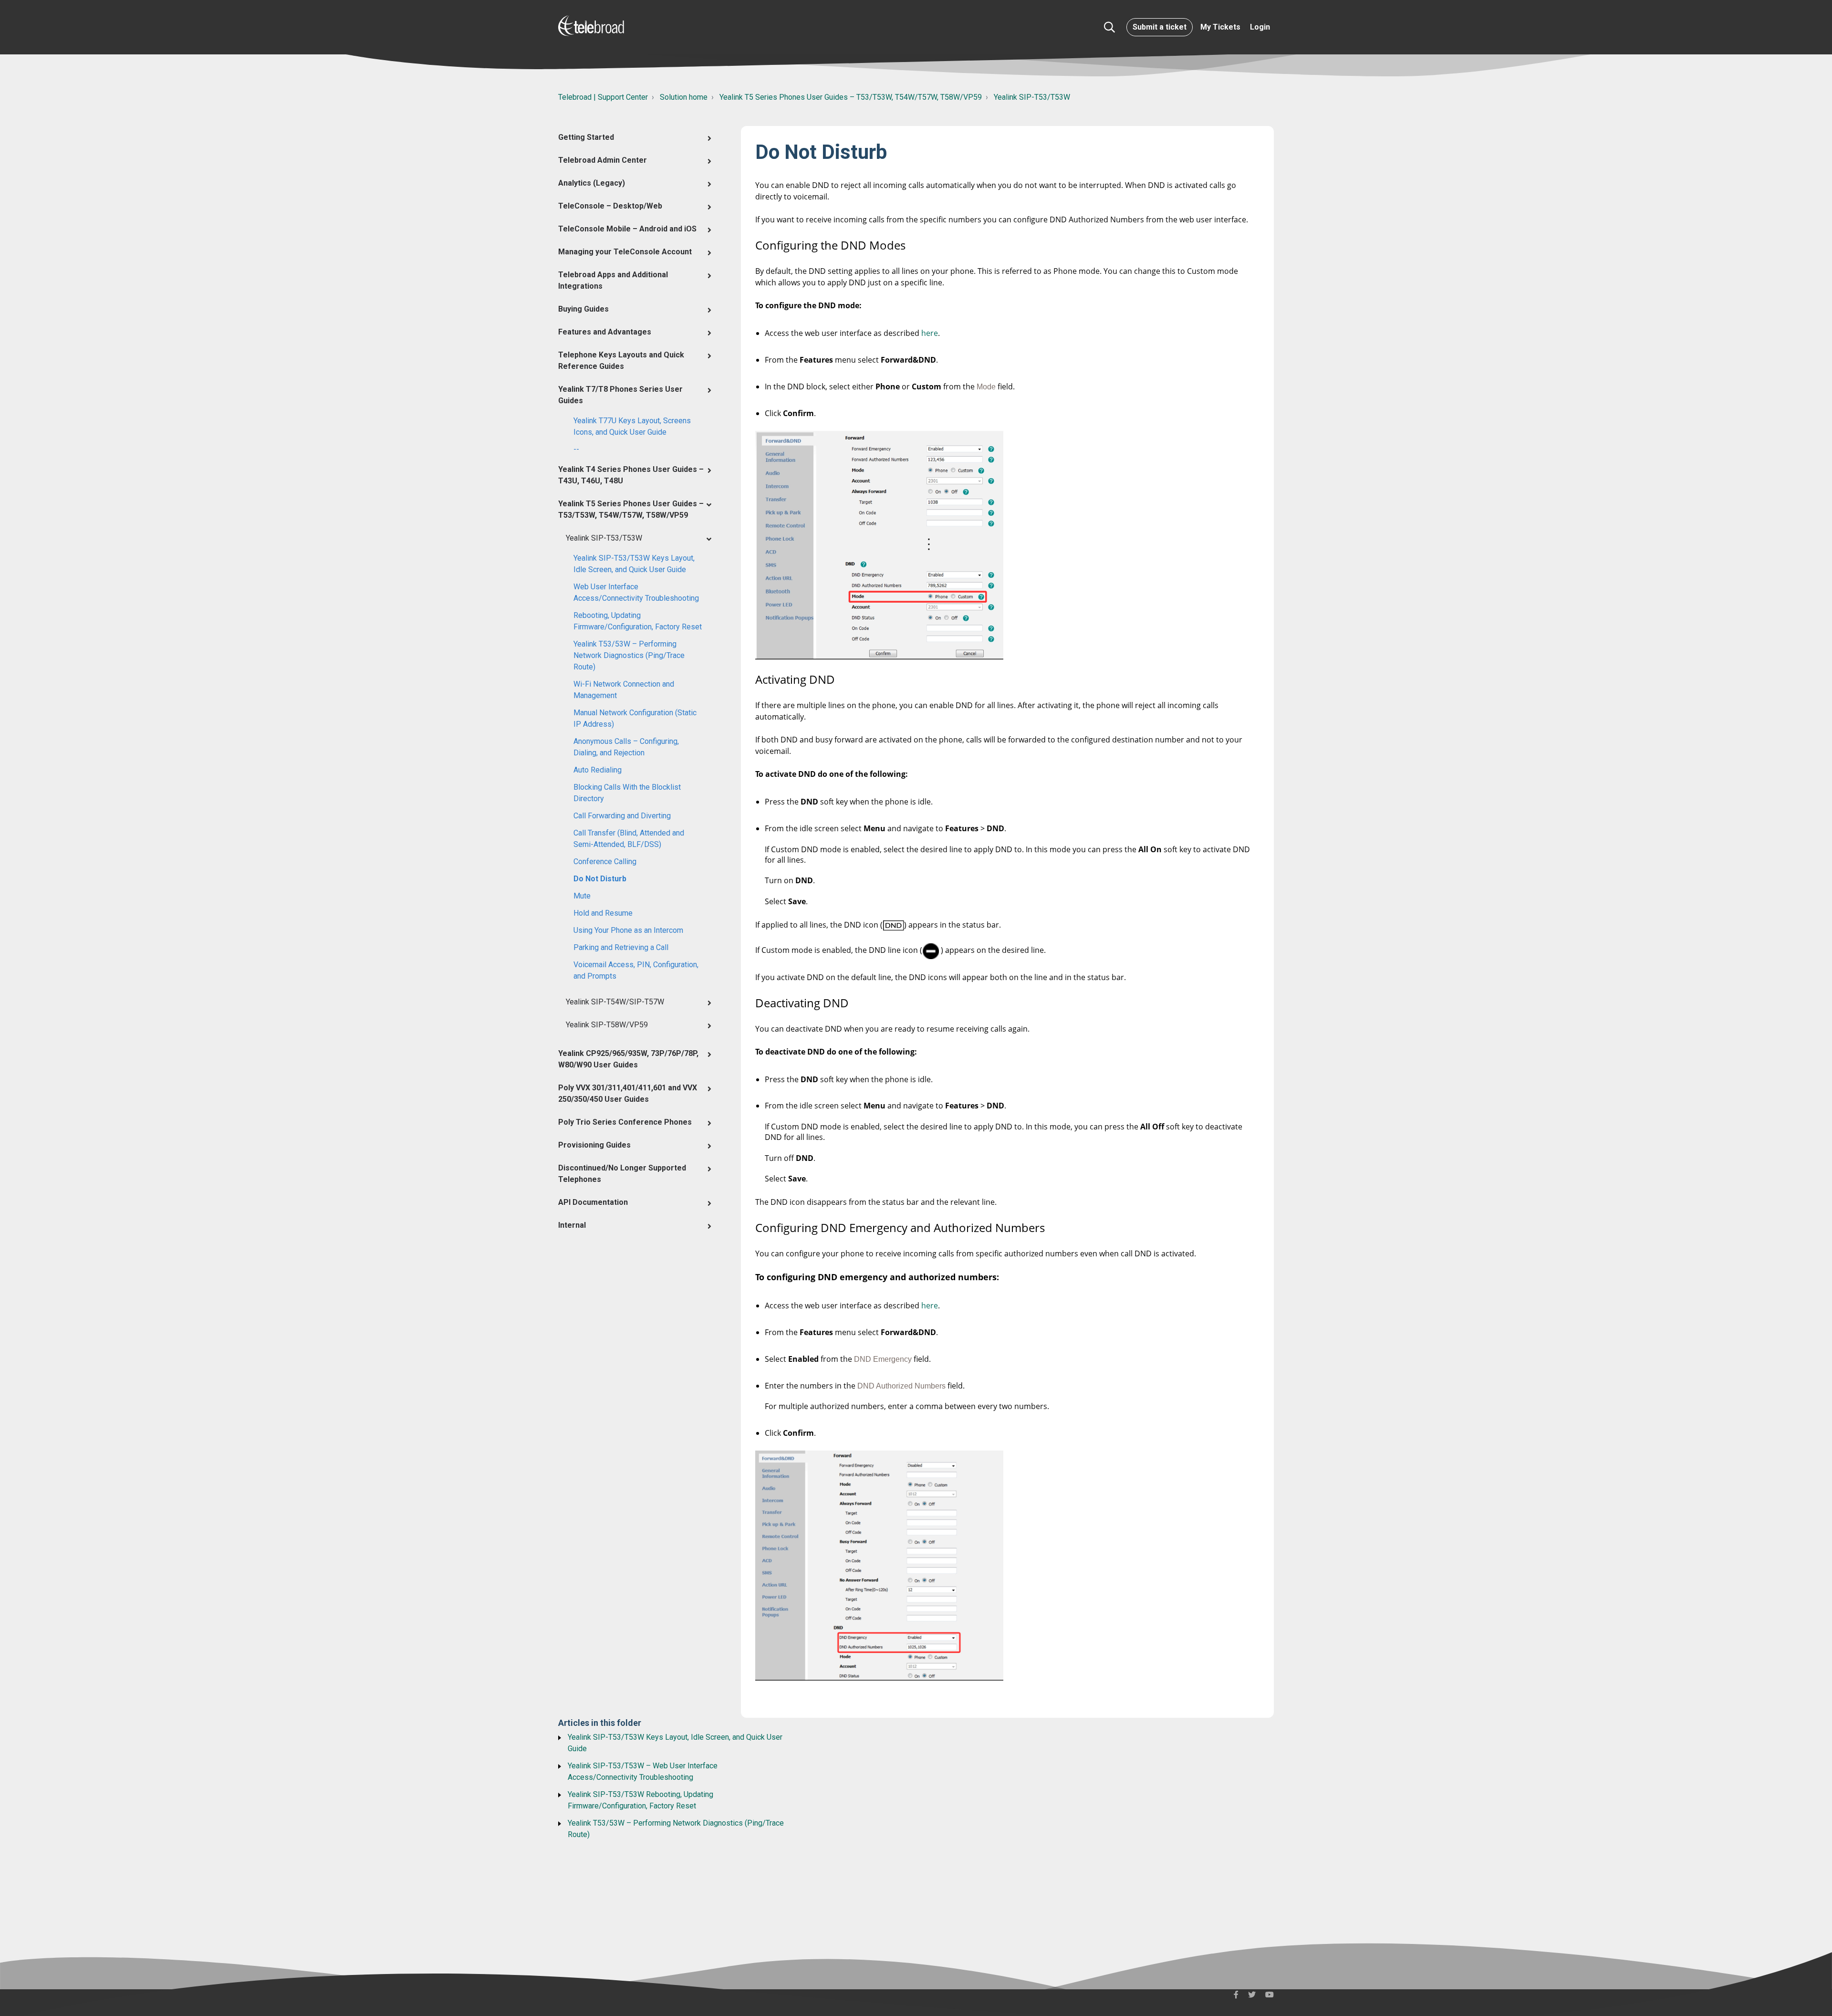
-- (576, 449)
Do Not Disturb (600, 879)
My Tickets (1220, 27)
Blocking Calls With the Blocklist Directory (627, 793)
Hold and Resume (603, 913)
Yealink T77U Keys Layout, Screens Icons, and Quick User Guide (632, 426)
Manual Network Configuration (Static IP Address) (635, 718)
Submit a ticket (1160, 27)
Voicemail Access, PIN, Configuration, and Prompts (636, 970)
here (930, 333)
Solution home (684, 97)
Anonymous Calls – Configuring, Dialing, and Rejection (626, 747)
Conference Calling (605, 862)
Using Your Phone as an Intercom (628, 930)
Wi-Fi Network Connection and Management (624, 690)
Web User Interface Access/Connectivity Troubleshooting (636, 592)
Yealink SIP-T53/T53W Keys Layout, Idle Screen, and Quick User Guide (634, 564)
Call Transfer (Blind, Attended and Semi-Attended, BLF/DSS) (629, 839)
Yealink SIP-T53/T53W (1032, 97)
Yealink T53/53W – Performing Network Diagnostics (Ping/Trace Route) (629, 655)
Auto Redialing (598, 770)
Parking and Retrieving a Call (621, 947)
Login (1260, 27)
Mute (582, 896)
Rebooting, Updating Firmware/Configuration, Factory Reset (638, 621)
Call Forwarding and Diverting (622, 816)
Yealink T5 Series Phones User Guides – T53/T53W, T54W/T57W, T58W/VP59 (851, 97)
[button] (1109, 27)
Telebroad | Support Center (603, 97)
